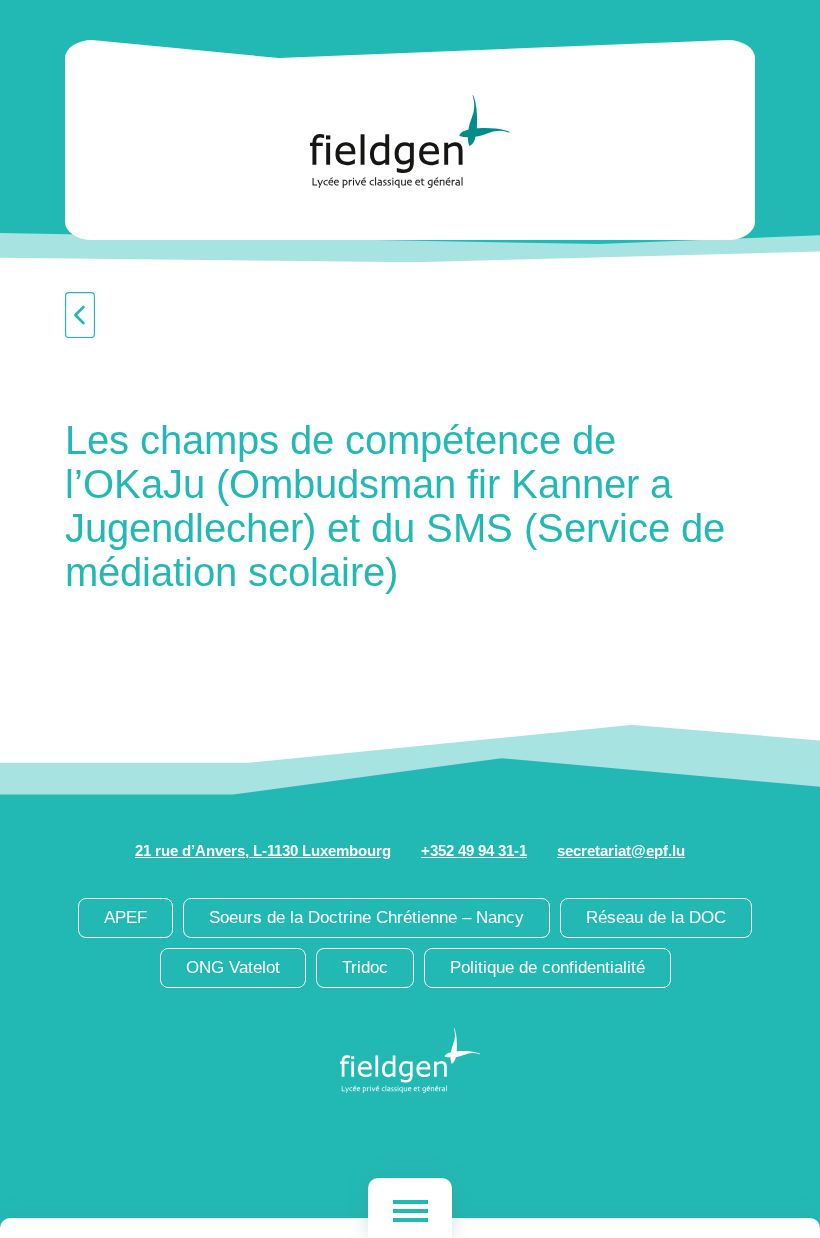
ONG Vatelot (233, 967)
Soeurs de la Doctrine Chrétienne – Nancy (366, 917)
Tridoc (365, 967)
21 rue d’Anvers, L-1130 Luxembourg (263, 850)
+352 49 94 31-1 (474, 850)
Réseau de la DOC (656, 917)
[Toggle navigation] (410, 1208)
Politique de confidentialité (547, 967)
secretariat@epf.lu (621, 850)
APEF (125, 917)
